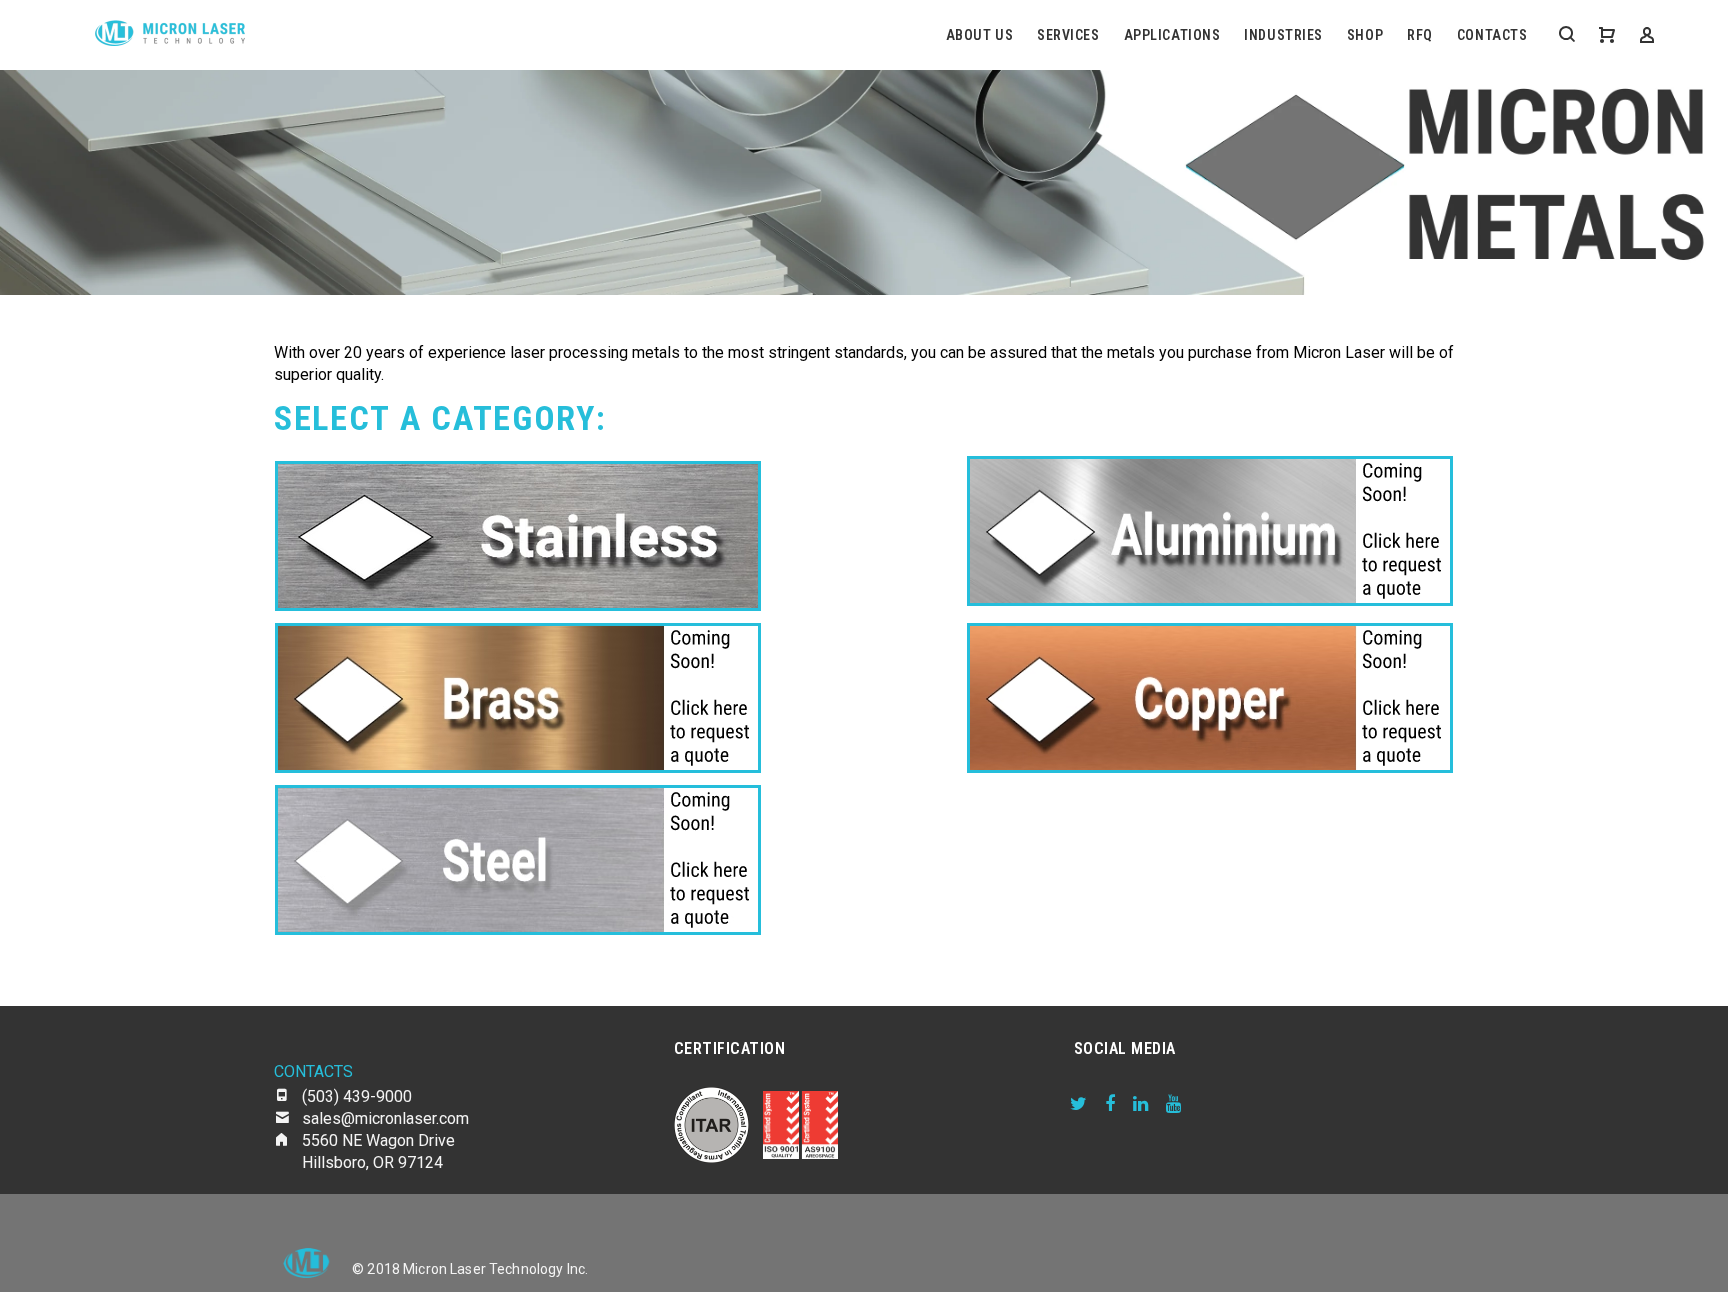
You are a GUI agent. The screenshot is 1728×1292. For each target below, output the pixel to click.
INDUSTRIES (1283, 35)
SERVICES (1068, 35)
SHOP (1365, 35)
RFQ (1420, 35)
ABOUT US (979, 35)
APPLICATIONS (1172, 35)
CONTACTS (1492, 35)
